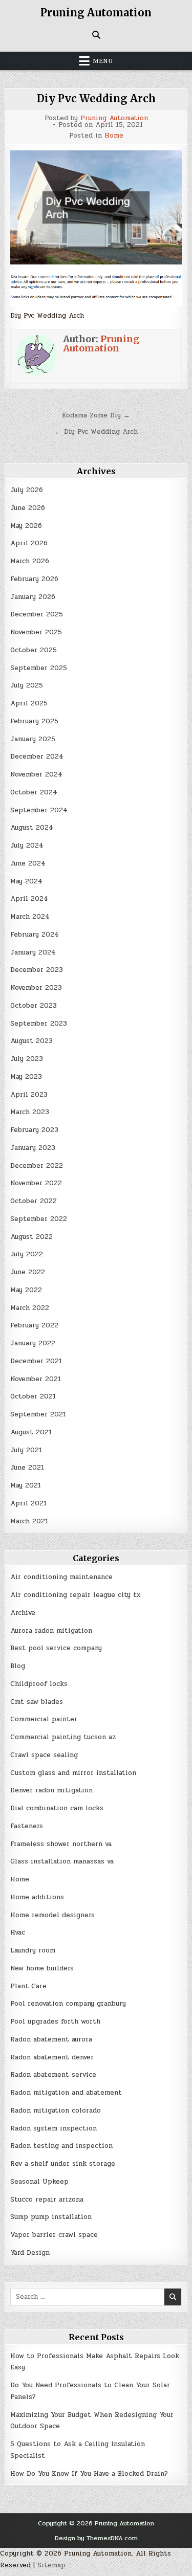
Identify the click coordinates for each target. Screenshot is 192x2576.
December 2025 (37, 614)
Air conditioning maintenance (61, 1577)
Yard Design (30, 2253)
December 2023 (37, 970)
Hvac (18, 1933)
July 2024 (27, 846)
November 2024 (36, 774)
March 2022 (30, 1308)
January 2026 (33, 597)
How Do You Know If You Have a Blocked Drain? (89, 2474)
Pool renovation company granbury (68, 2004)
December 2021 (36, 1361)
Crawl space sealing (44, 1755)
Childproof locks (39, 1684)
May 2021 (26, 1485)
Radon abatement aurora (51, 2039)
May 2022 (26, 1290)
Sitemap (51, 2565)
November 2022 (36, 1183)
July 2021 (26, 1450)
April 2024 (29, 899)
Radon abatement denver (52, 2057)
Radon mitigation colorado (56, 2111)
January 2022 (33, 1343)
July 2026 (27, 490)
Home (114, 136)
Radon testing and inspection (61, 2146)
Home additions (37, 1897)
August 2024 (32, 828)
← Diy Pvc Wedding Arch (96, 432)
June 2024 (28, 863)
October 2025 (34, 650)
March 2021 (29, 1521)
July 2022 (27, 1254)
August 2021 (31, 1432)
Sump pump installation (51, 2217)
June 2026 (28, 508)
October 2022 (34, 1201)
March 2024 (30, 917)
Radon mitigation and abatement (66, 2093)
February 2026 (34, 579)
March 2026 (30, 561)
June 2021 (27, 1468)
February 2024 (35, 935)
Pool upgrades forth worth (55, 2022)
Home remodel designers (52, 1915)
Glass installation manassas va (62, 1861)
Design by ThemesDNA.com (96, 2538)
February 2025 (34, 721)
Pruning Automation (96, 13)
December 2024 (37, 757)
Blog (18, 1666)
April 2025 (29, 703)
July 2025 (27, 685)
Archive (23, 1613)
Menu (103, 61)
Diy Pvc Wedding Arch (96, 98)
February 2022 (34, 1325)
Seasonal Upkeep (39, 2182)
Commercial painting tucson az (63, 1737)
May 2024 (26, 881)
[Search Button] (96, 35)
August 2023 (31, 1041)
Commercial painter (44, 1719)
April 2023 (29, 1095)
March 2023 (30, 1112)
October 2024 (34, 792)
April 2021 (28, 1503)
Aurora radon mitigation (51, 1631)
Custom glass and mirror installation (73, 1773)
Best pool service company (56, 1648)
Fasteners (27, 1826)
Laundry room (33, 1950)
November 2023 (36, 988)
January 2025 (33, 739)
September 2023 (39, 1024)
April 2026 (29, 543)
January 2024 (33, 952)
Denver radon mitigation (51, 1790)
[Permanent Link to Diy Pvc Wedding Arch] (96, 207)
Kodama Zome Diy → (96, 415)
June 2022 (28, 1272)
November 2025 (36, 632)
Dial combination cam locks (57, 1808)
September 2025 (39, 668)
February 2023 (34, 1130)
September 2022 (39, 1219)
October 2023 (34, 1006)
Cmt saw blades (37, 1702)
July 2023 (27, 1059)
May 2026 (26, 526)
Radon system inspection (54, 2128)
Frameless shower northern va (61, 1844)
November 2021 (36, 1379)
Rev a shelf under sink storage (63, 2164)
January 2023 (33, 1148)
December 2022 (37, 1166)
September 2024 (39, 810)
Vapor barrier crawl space (54, 2235)
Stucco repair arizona (47, 2200)
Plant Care (28, 1986)
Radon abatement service (53, 2075)
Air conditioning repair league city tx (75, 1595)
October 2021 (33, 1396)
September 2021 (38, 1414)
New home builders (42, 1968)
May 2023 (26, 1077)
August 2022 (31, 1237)
